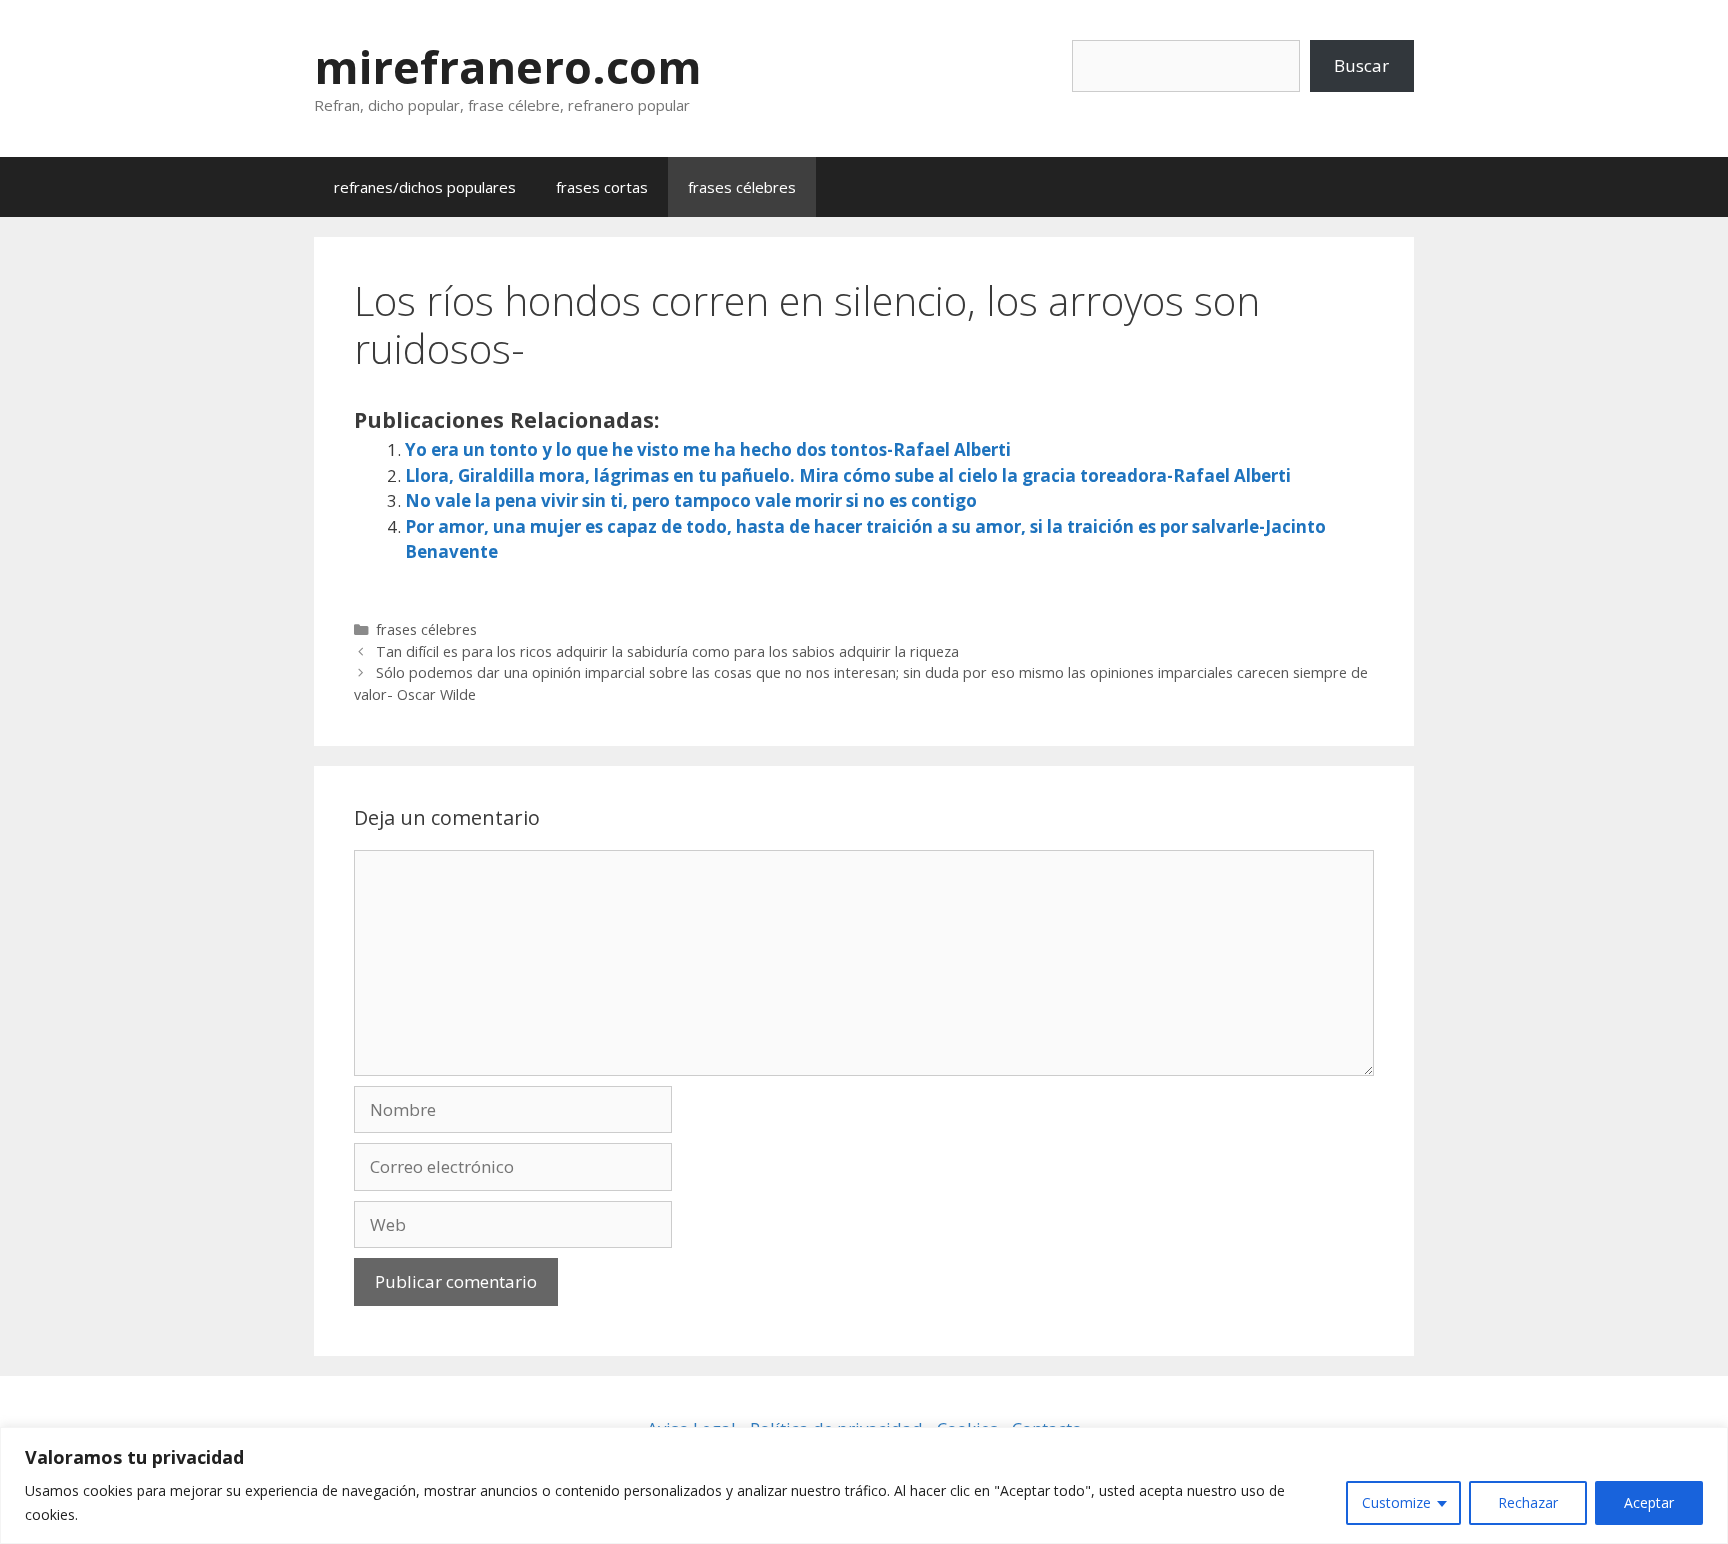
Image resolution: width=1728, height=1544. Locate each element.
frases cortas (602, 187)
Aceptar (1649, 1502)
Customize (1396, 1502)
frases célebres (742, 187)
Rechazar (1528, 1502)
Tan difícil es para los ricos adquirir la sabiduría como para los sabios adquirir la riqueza (667, 651)
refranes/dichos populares (425, 187)
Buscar (1361, 65)
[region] (864, 1485)
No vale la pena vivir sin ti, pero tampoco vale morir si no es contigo (691, 500)
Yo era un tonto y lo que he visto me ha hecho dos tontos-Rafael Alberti (708, 449)
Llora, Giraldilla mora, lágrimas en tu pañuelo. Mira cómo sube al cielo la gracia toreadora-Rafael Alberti (848, 475)
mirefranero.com (508, 66)
